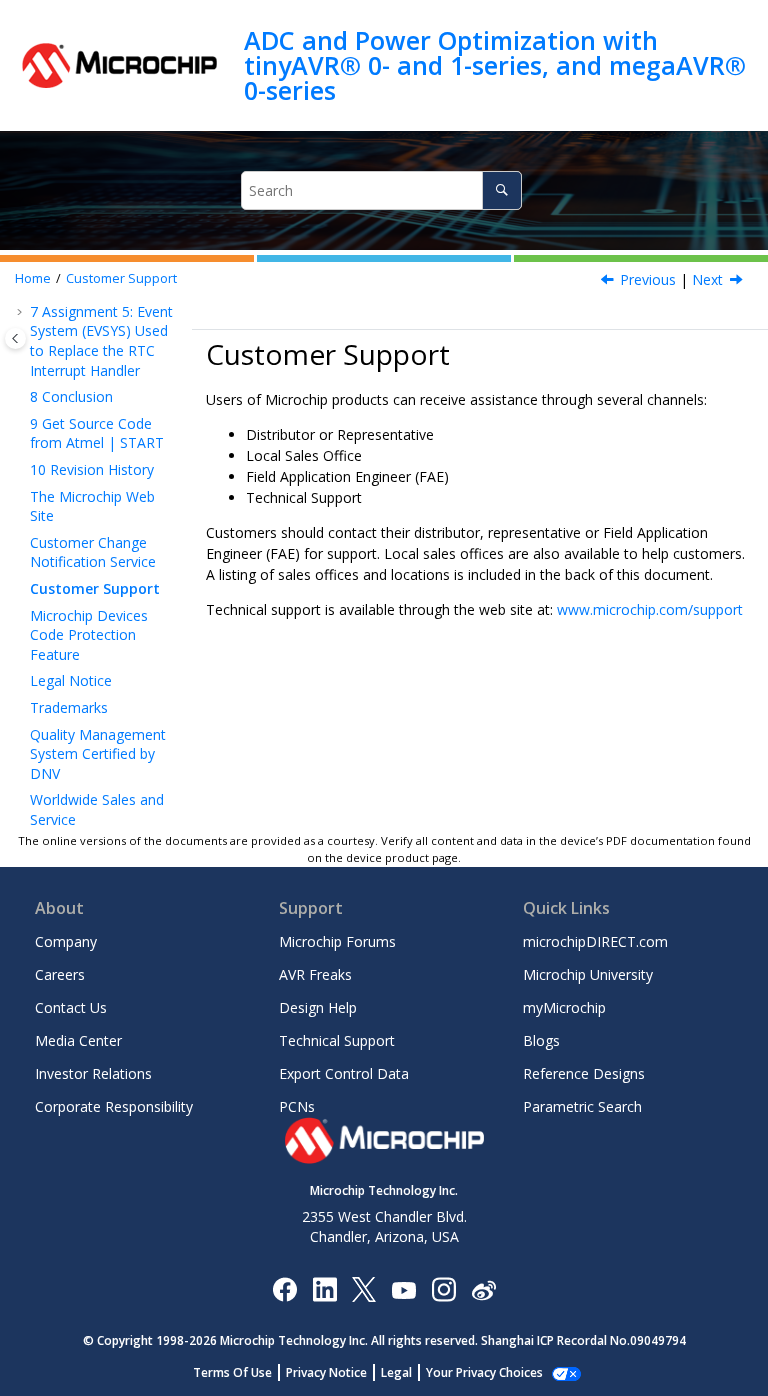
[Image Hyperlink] (403, 1288)
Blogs (541, 1040)
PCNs (297, 1106)
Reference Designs (584, 1073)
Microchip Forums (337, 941)
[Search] (501, 190)
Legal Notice (71, 680)
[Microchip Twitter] (364, 1288)
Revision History (92, 469)
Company (66, 941)
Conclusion (71, 396)
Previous (648, 279)
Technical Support (337, 1040)
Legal (396, 1372)
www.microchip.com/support (650, 609)
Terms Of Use (232, 1372)
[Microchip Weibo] (483, 1288)
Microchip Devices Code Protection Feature (89, 635)
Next (707, 279)
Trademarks (69, 707)
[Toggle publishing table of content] (15, 338)
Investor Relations (93, 1073)
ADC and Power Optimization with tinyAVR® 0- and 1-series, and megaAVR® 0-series (495, 65)
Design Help (318, 1007)
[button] (22, 312)
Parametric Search (582, 1106)
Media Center (78, 1040)
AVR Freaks (315, 974)
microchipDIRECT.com (595, 941)
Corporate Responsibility (114, 1106)
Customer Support (121, 278)
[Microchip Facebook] (284, 1288)
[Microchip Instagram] (443, 1288)
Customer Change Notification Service (93, 552)
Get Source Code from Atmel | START (97, 433)
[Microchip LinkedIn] (324, 1288)
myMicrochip (564, 1007)
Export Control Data (344, 1073)
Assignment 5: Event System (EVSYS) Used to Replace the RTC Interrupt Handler (101, 341)
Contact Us (71, 1007)
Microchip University (588, 974)
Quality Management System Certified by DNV (98, 754)
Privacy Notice (326, 1372)
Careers (60, 974)
